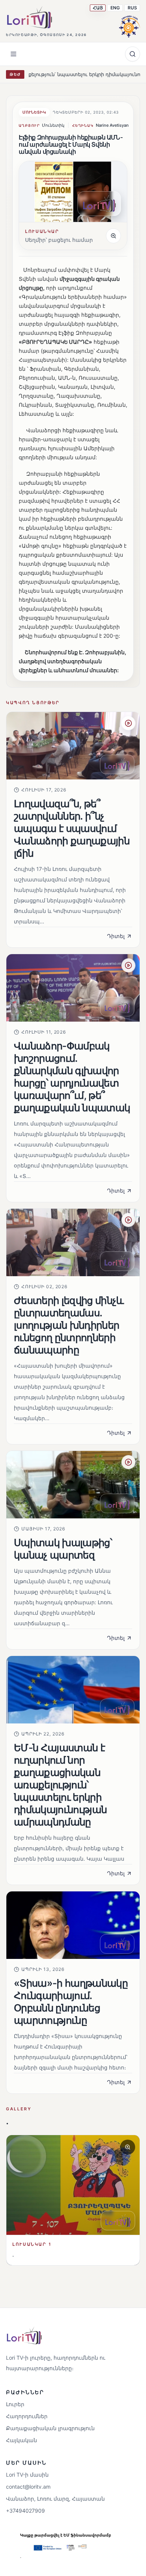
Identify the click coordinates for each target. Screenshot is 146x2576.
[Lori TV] (29, 17)
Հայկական (22, 2440)
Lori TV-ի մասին (27, 2475)
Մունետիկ (34, 112)
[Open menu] (13, 54)
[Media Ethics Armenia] (130, 25)
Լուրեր (15, 2404)
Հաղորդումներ (27, 2416)
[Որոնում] (133, 54)
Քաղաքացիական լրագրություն (50, 2428)
